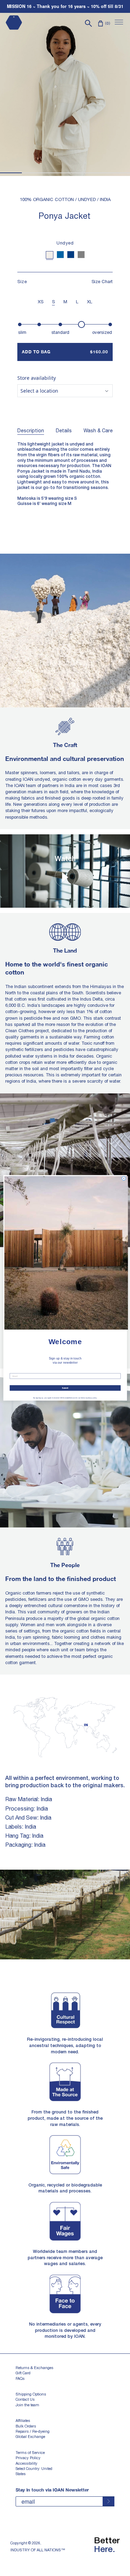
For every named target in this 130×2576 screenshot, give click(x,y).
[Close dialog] (124, 1178)
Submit (65, 1388)
